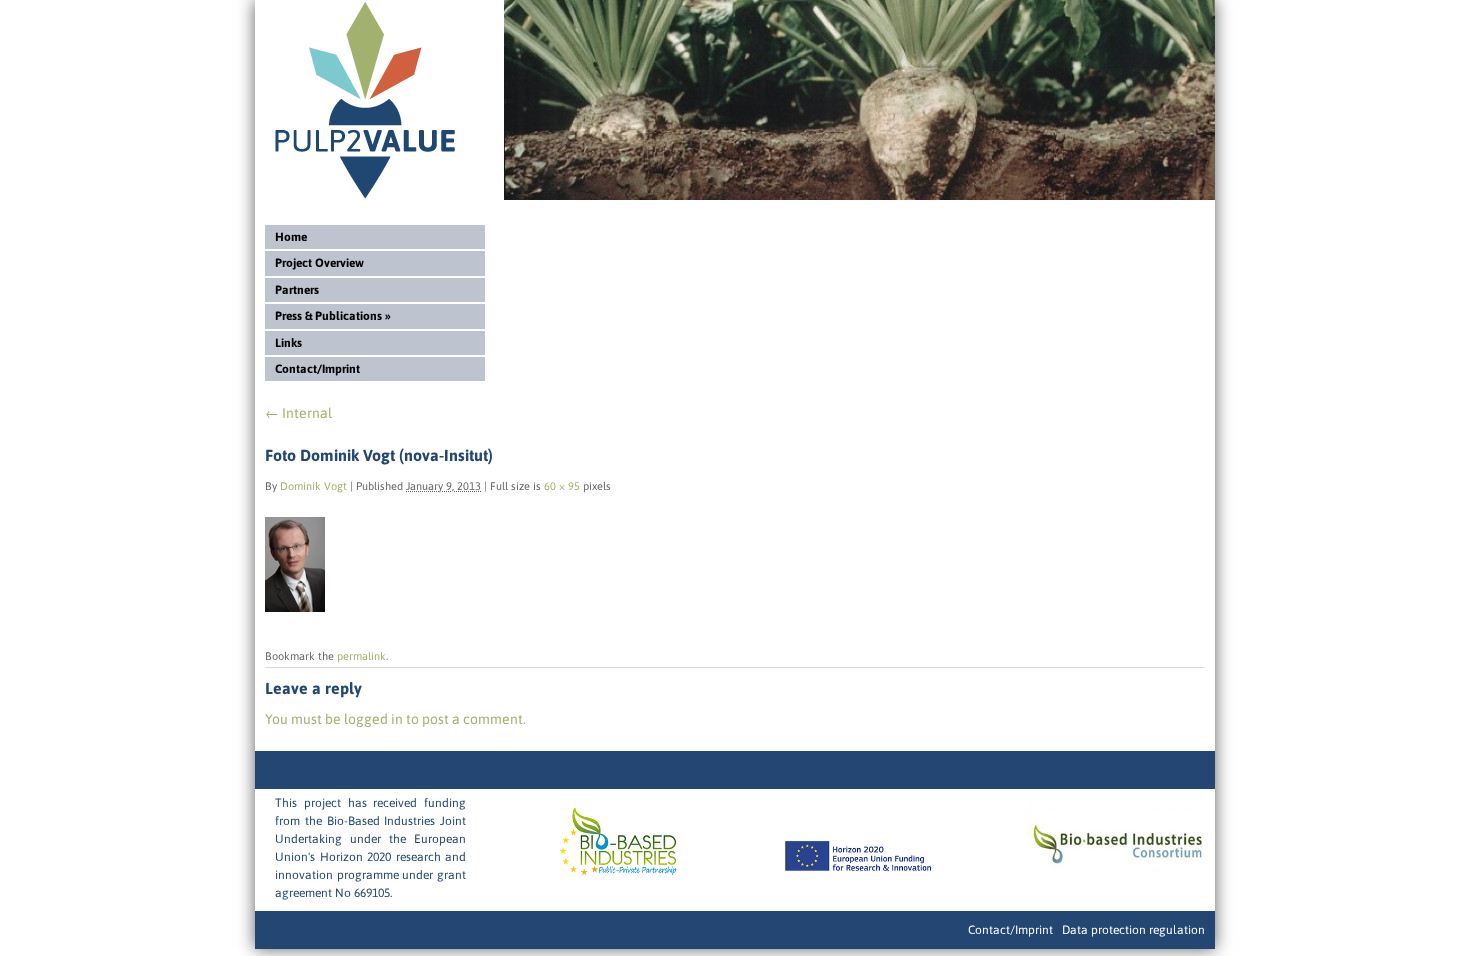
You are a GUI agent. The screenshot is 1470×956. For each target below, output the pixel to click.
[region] (859, 100)
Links (288, 343)
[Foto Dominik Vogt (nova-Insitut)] (295, 607)
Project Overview (319, 263)
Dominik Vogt (313, 486)
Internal (298, 413)
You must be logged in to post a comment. (395, 719)
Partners (297, 290)
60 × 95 (562, 486)
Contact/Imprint (317, 369)
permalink (361, 656)
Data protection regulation (1133, 930)
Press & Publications (333, 316)
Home (291, 237)
